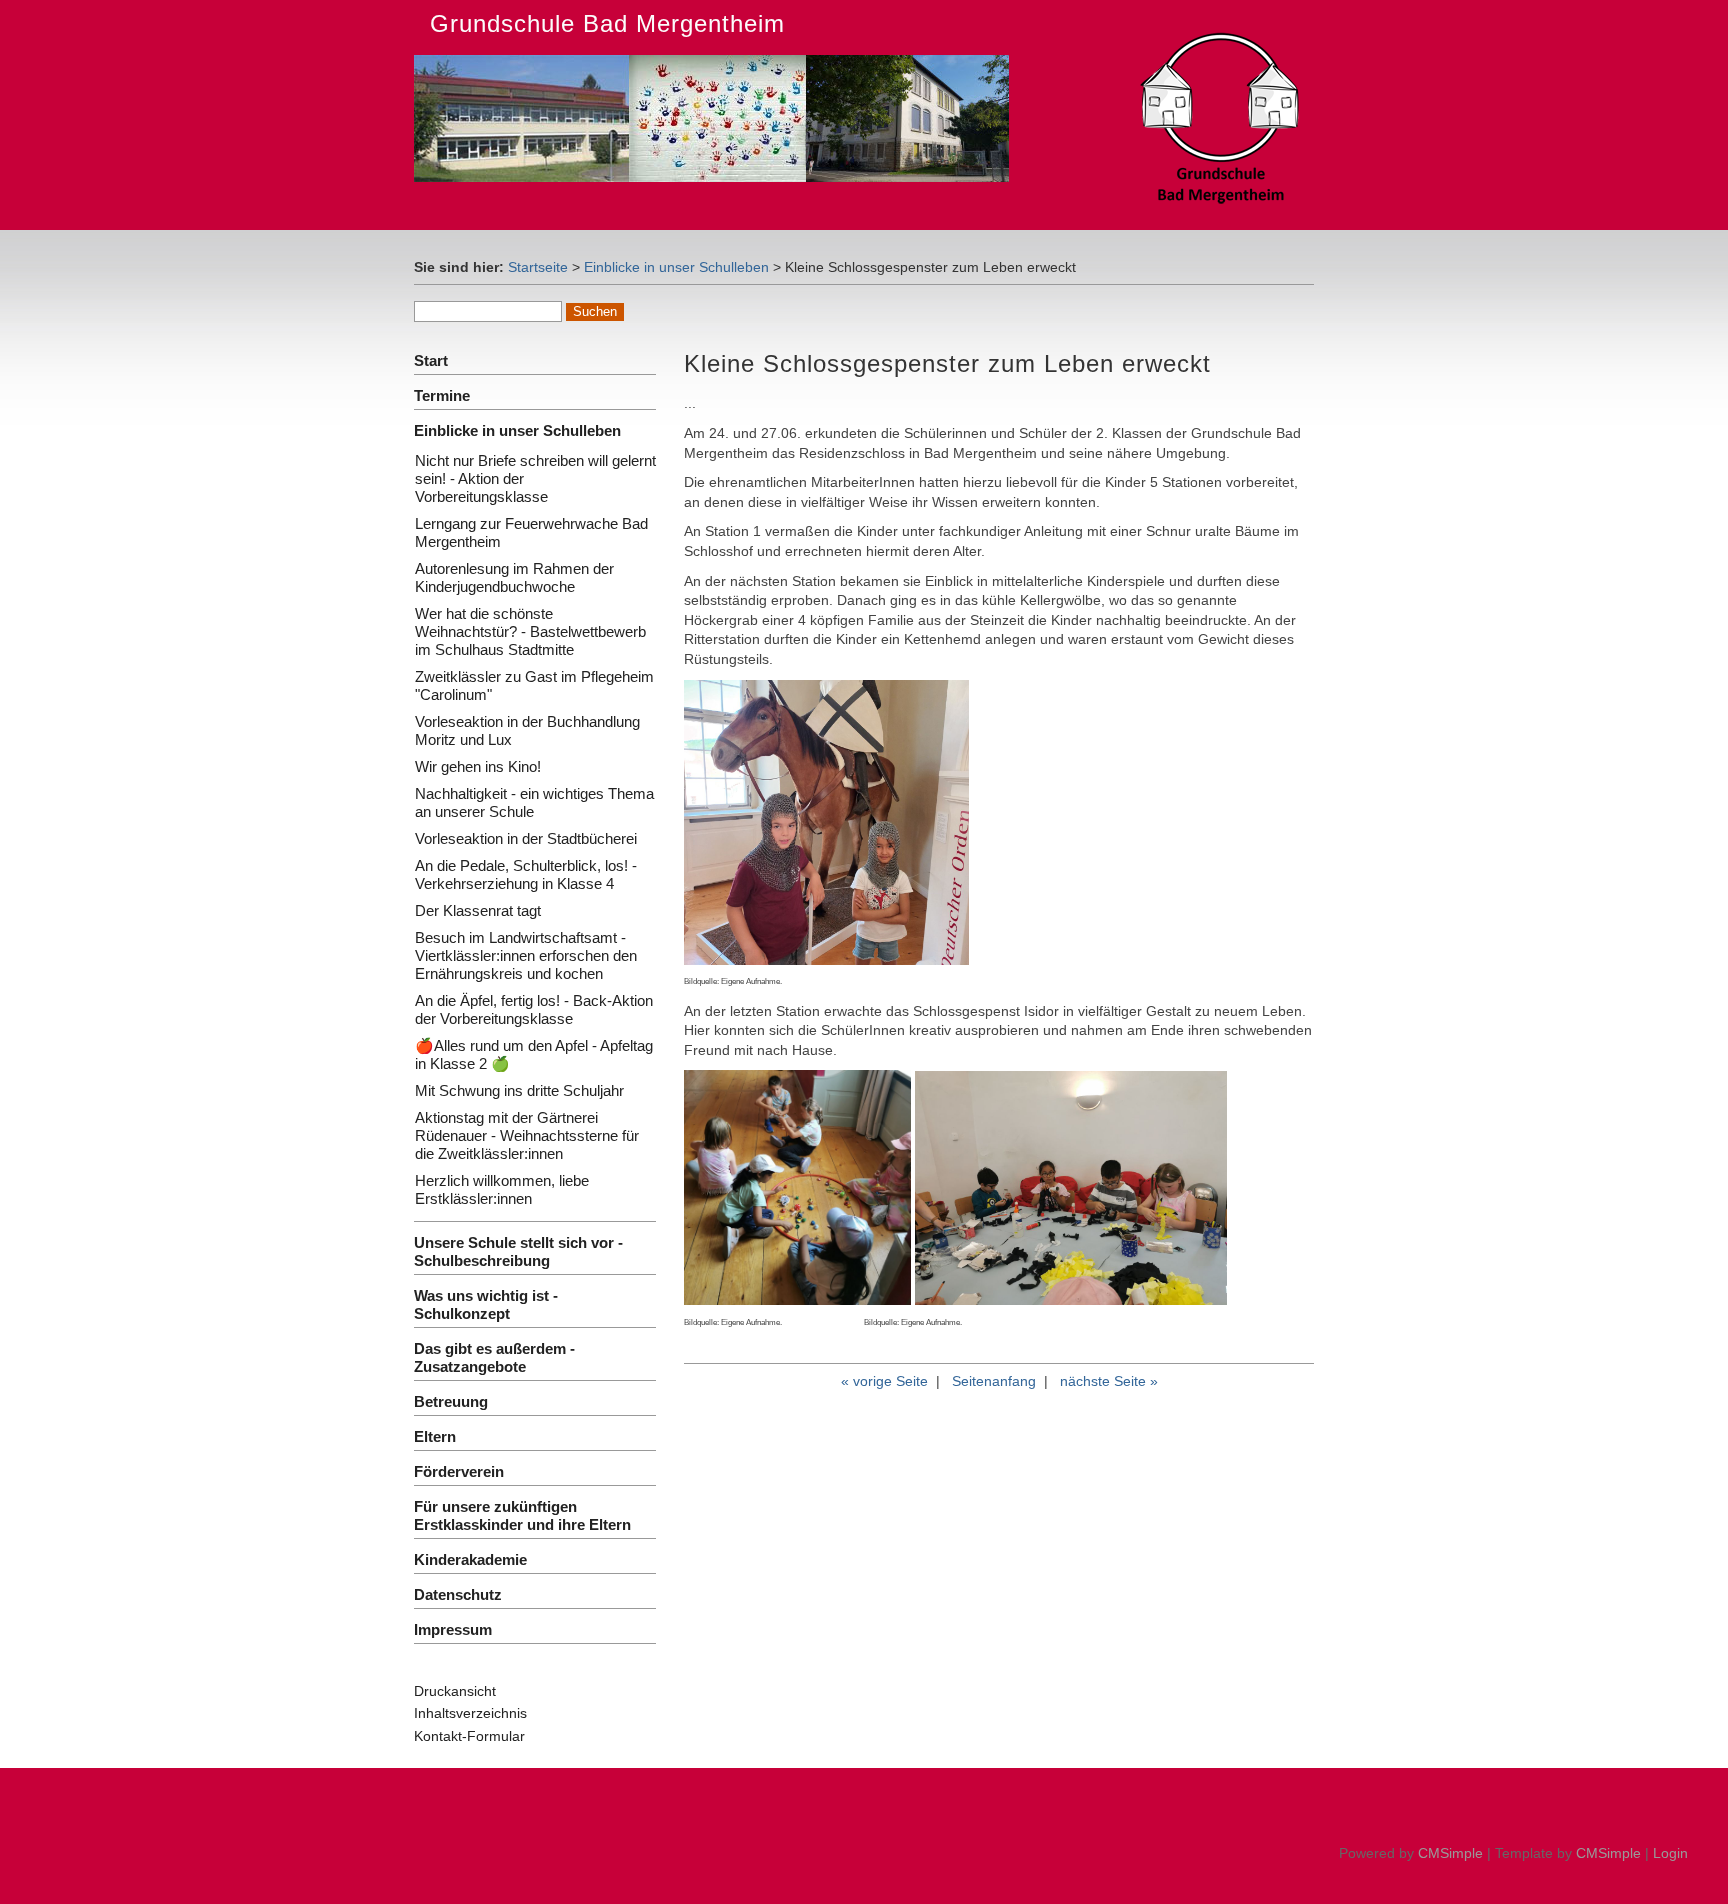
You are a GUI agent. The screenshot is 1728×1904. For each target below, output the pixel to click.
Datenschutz (458, 1594)
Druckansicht (455, 1691)
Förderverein (459, 1471)
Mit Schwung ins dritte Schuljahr (519, 1090)
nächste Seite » (1109, 1381)
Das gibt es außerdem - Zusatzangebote (494, 1357)
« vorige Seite (884, 1381)
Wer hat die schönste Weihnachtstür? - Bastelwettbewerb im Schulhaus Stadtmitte (530, 631)
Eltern (435, 1436)
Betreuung (451, 1401)
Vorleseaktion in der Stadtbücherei (526, 838)
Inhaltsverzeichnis (470, 1713)
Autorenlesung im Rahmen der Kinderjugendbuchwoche (514, 577)
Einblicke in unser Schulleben (676, 267)
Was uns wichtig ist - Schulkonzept (486, 1304)
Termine (442, 395)
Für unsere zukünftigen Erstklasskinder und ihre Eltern (522, 1515)
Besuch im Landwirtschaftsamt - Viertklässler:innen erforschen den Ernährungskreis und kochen (526, 955)
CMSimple (1450, 1853)
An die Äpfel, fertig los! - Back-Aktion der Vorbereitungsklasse (534, 1009)
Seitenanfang (994, 1381)
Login (1670, 1853)
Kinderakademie (470, 1559)
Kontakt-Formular (469, 1736)
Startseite (538, 267)
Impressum (453, 1629)
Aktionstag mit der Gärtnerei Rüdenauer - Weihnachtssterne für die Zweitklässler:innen (527, 1135)
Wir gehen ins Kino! (478, 766)
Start (431, 360)
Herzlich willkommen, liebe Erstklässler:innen (502, 1189)
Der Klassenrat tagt (478, 910)
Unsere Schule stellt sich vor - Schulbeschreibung (518, 1251)
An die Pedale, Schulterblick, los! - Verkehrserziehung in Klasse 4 (526, 874)
